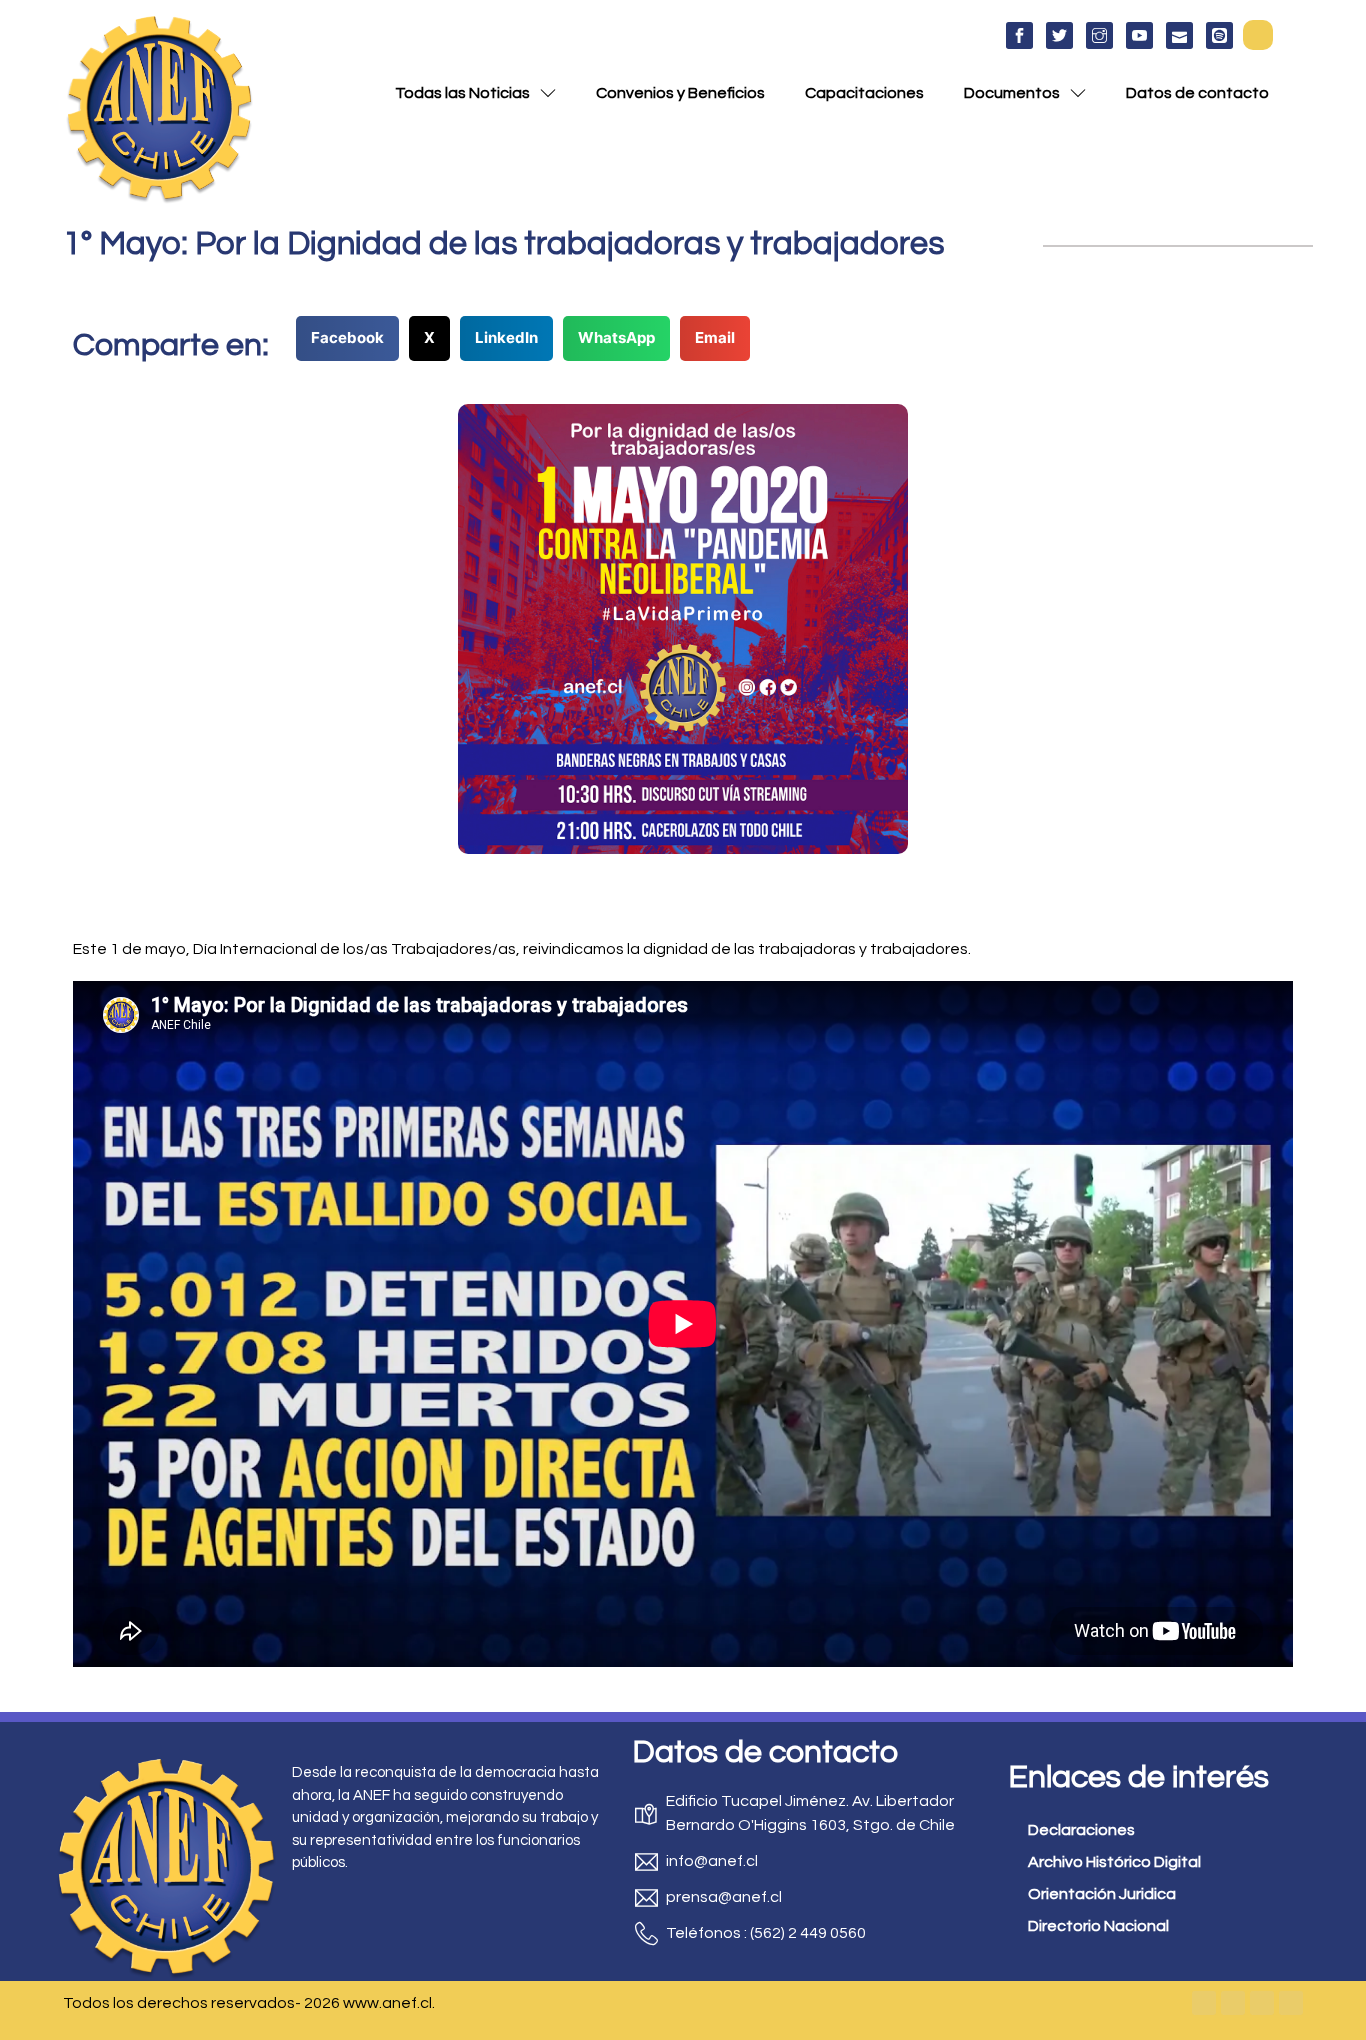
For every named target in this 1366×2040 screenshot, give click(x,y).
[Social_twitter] (1059, 35)
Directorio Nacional (1098, 1926)
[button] (1258, 35)
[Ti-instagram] (1099, 35)
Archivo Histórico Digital (1114, 1862)
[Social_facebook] (1019, 35)
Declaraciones (1081, 1830)
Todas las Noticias (462, 93)
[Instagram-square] (1262, 2003)
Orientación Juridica (1102, 1894)
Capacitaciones (864, 93)
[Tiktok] (1291, 2003)
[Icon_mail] (1179, 35)
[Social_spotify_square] (1219, 35)
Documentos (1012, 93)
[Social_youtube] (1139, 35)
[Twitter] (1233, 2003)
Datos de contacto (1197, 93)
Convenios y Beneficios (680, 93)
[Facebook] (1204, 2003)
